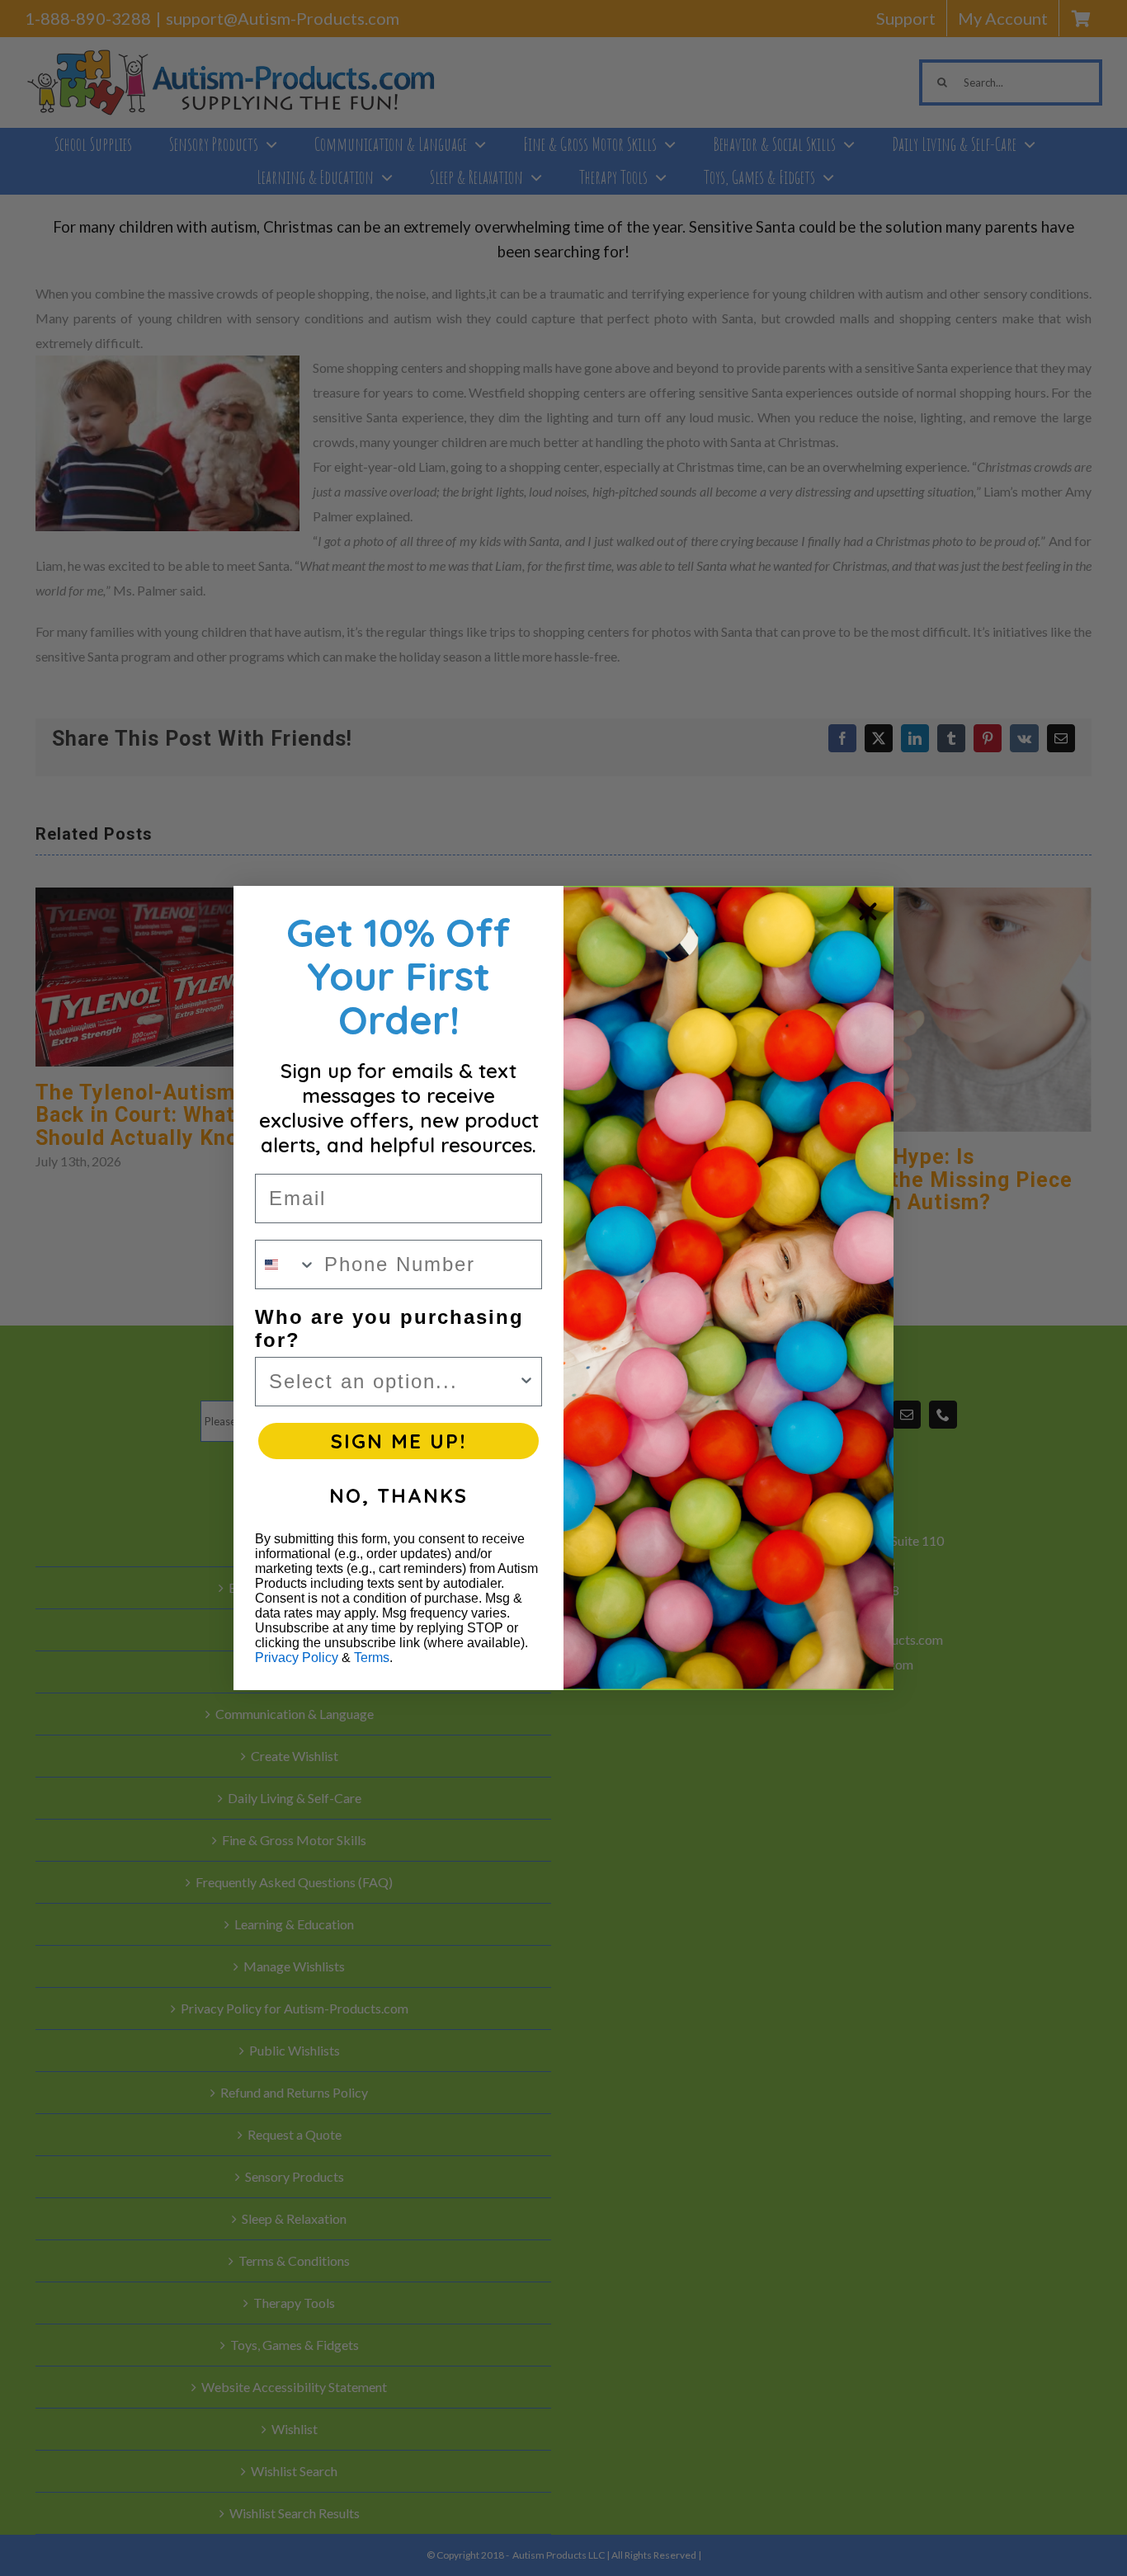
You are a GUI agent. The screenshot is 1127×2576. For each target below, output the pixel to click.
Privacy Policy (297, 1658)
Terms (372, 1658)
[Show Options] (526, 1382)
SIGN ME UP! (398, 1441)
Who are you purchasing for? (389, 1328)
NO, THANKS (398, 1495)
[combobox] (286, 1264)
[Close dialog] (868, 911)
